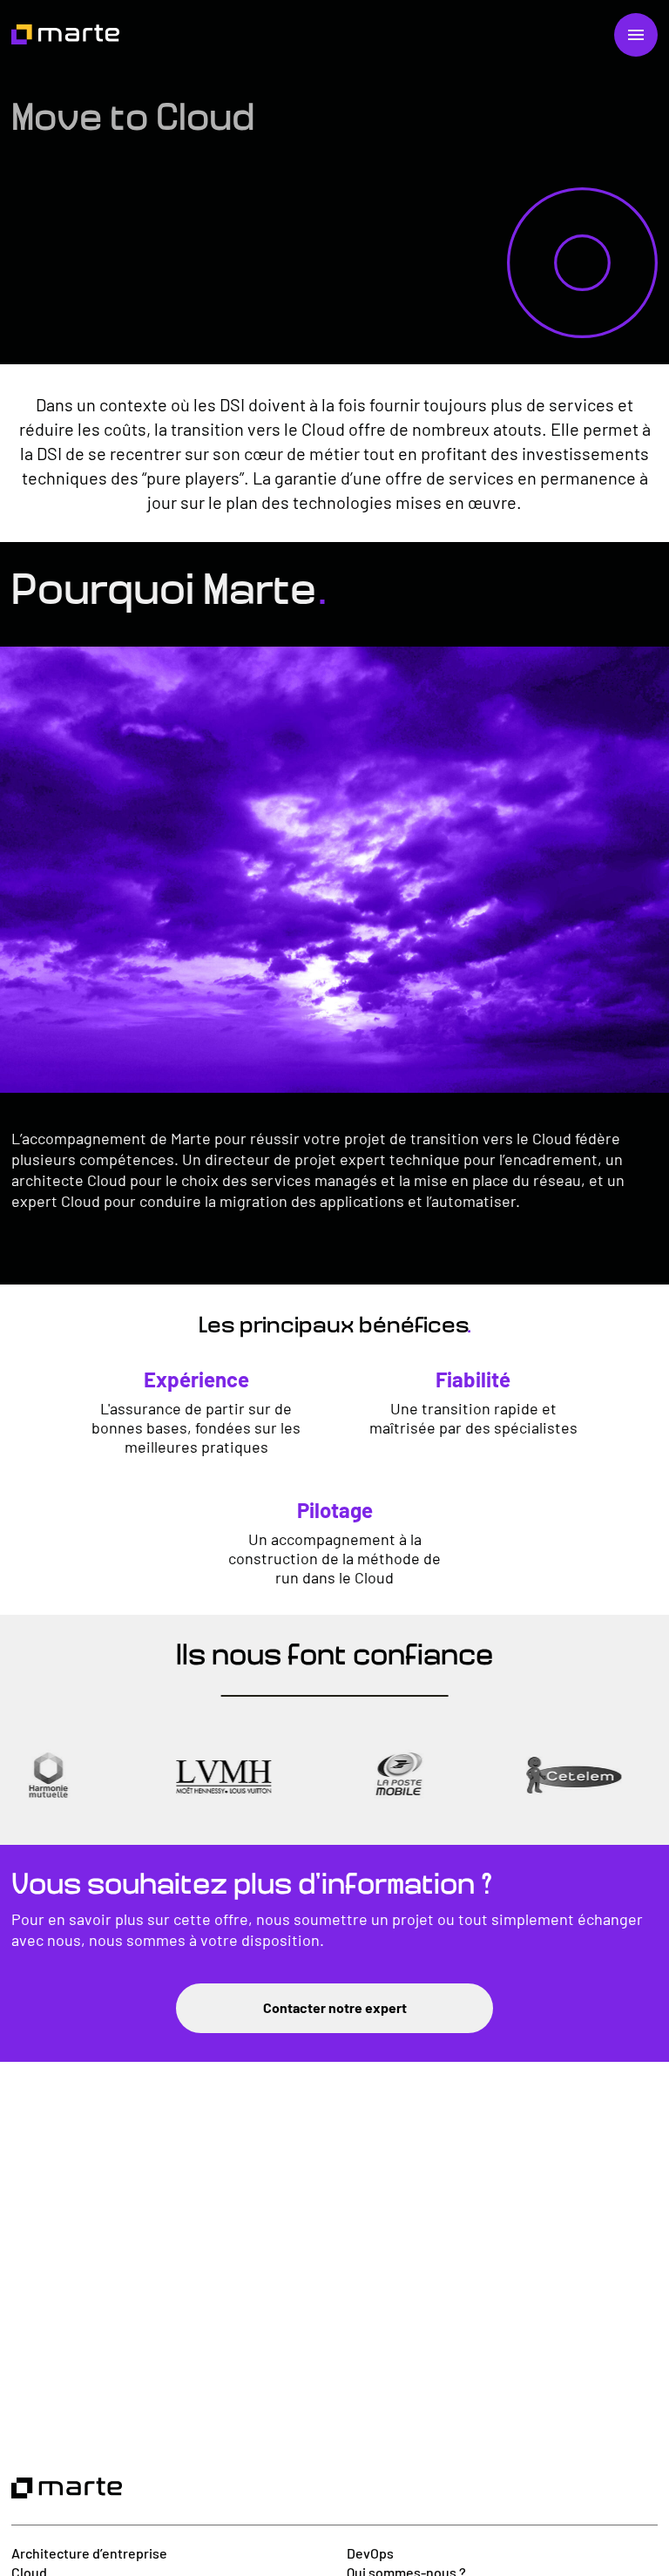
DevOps (370, 2553)
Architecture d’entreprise (89, 2553)
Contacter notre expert (335, 2007)
